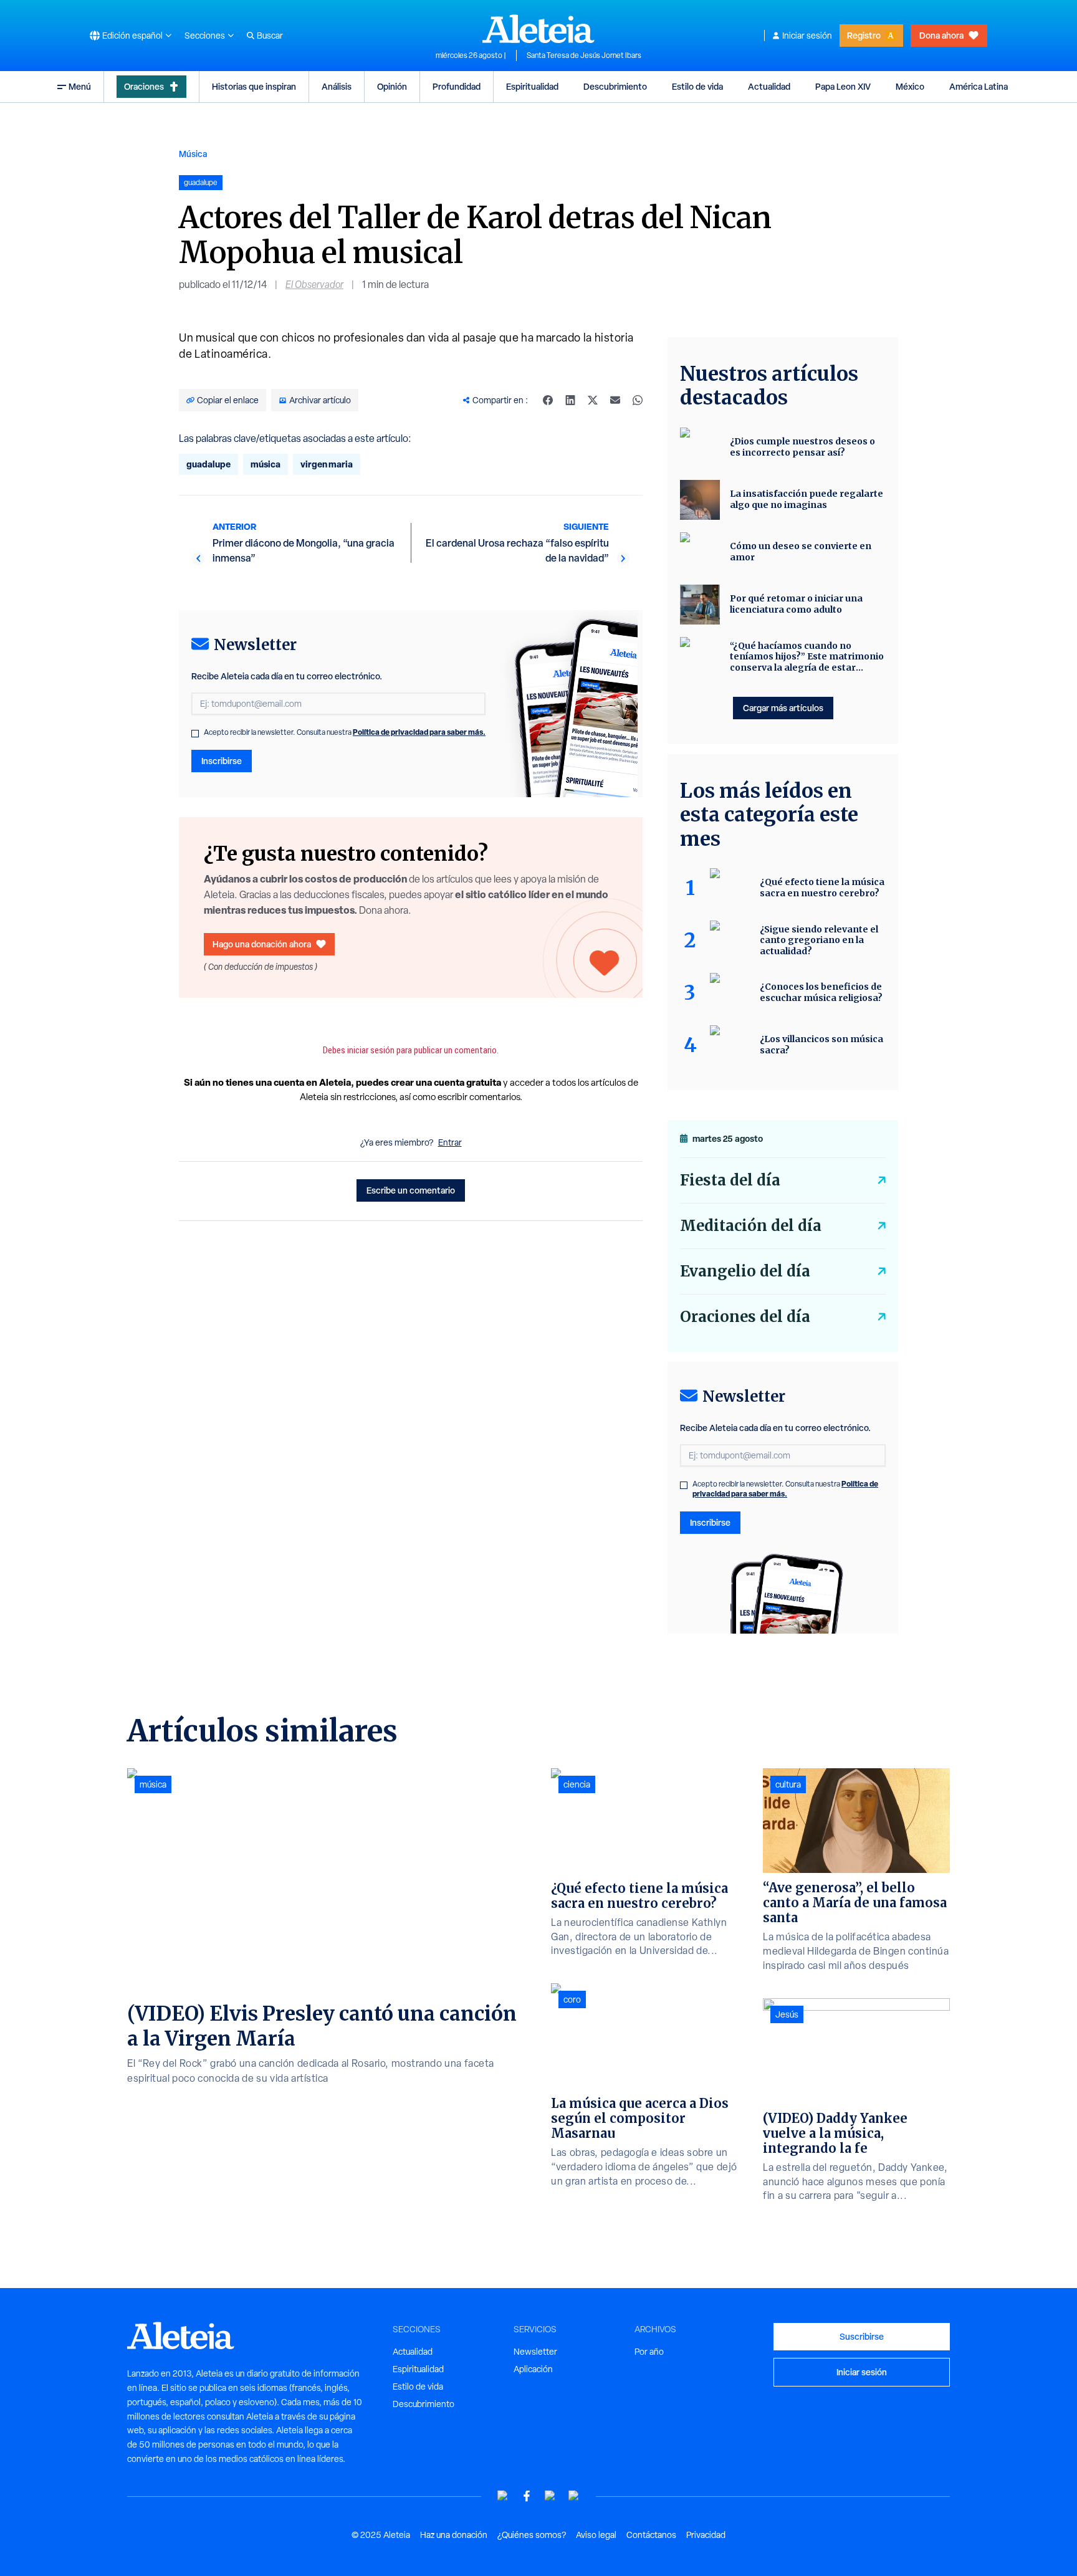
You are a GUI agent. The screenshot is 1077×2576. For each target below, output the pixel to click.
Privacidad (706, 2535)
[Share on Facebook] (548, 400)
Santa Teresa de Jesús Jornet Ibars (584, 55)
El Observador (314, 285)
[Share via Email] (615, 400)
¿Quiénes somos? (532, 2535)
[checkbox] (195, 734)
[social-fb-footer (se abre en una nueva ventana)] (527, 2496)
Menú (80, 86)
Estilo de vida (697, 86)
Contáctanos (651, 2535)
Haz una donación (454, 2535)
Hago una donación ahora (262, 944)
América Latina (979, 86)
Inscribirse (222, 761)
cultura (788, 1784)
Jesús (787, 2014)
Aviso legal (596, 2535)
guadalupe (208, 464)
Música (193, 154)
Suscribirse (862, 2336)
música (266, 464)
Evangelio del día (745, 1271)
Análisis (337, 86)
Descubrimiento (615, 86)
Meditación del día (751, 1226)
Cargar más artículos (783, 708)
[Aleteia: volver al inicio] (538, 29)
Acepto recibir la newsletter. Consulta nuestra (345, 732)
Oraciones (144, 86)
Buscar (270, 36)
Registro (864, 35)
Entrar (450, 1142)
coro (572, 1999)
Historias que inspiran (254, 86)
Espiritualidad (532, 86)
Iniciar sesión (807, 36)
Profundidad (457, 86)
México (910, 86)
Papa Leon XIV (843, 86)
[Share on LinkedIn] (570, 400)
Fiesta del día (730, 1180)
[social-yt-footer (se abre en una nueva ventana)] (503, 2496)
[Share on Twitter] (593, 400)
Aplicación (533, 2369)
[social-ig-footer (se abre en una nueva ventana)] (574, 2496)
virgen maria (327, 464)
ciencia (577, 1784)
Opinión (392, 86)
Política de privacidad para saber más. (419, 732)
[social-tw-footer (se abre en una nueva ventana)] (550, 2496)
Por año (649, 2352)
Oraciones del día (745, 1317)
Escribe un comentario (411, 1190)
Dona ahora (941, 35)
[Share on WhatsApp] (638, 400)
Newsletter (535, 2352)
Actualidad (769, 86)
